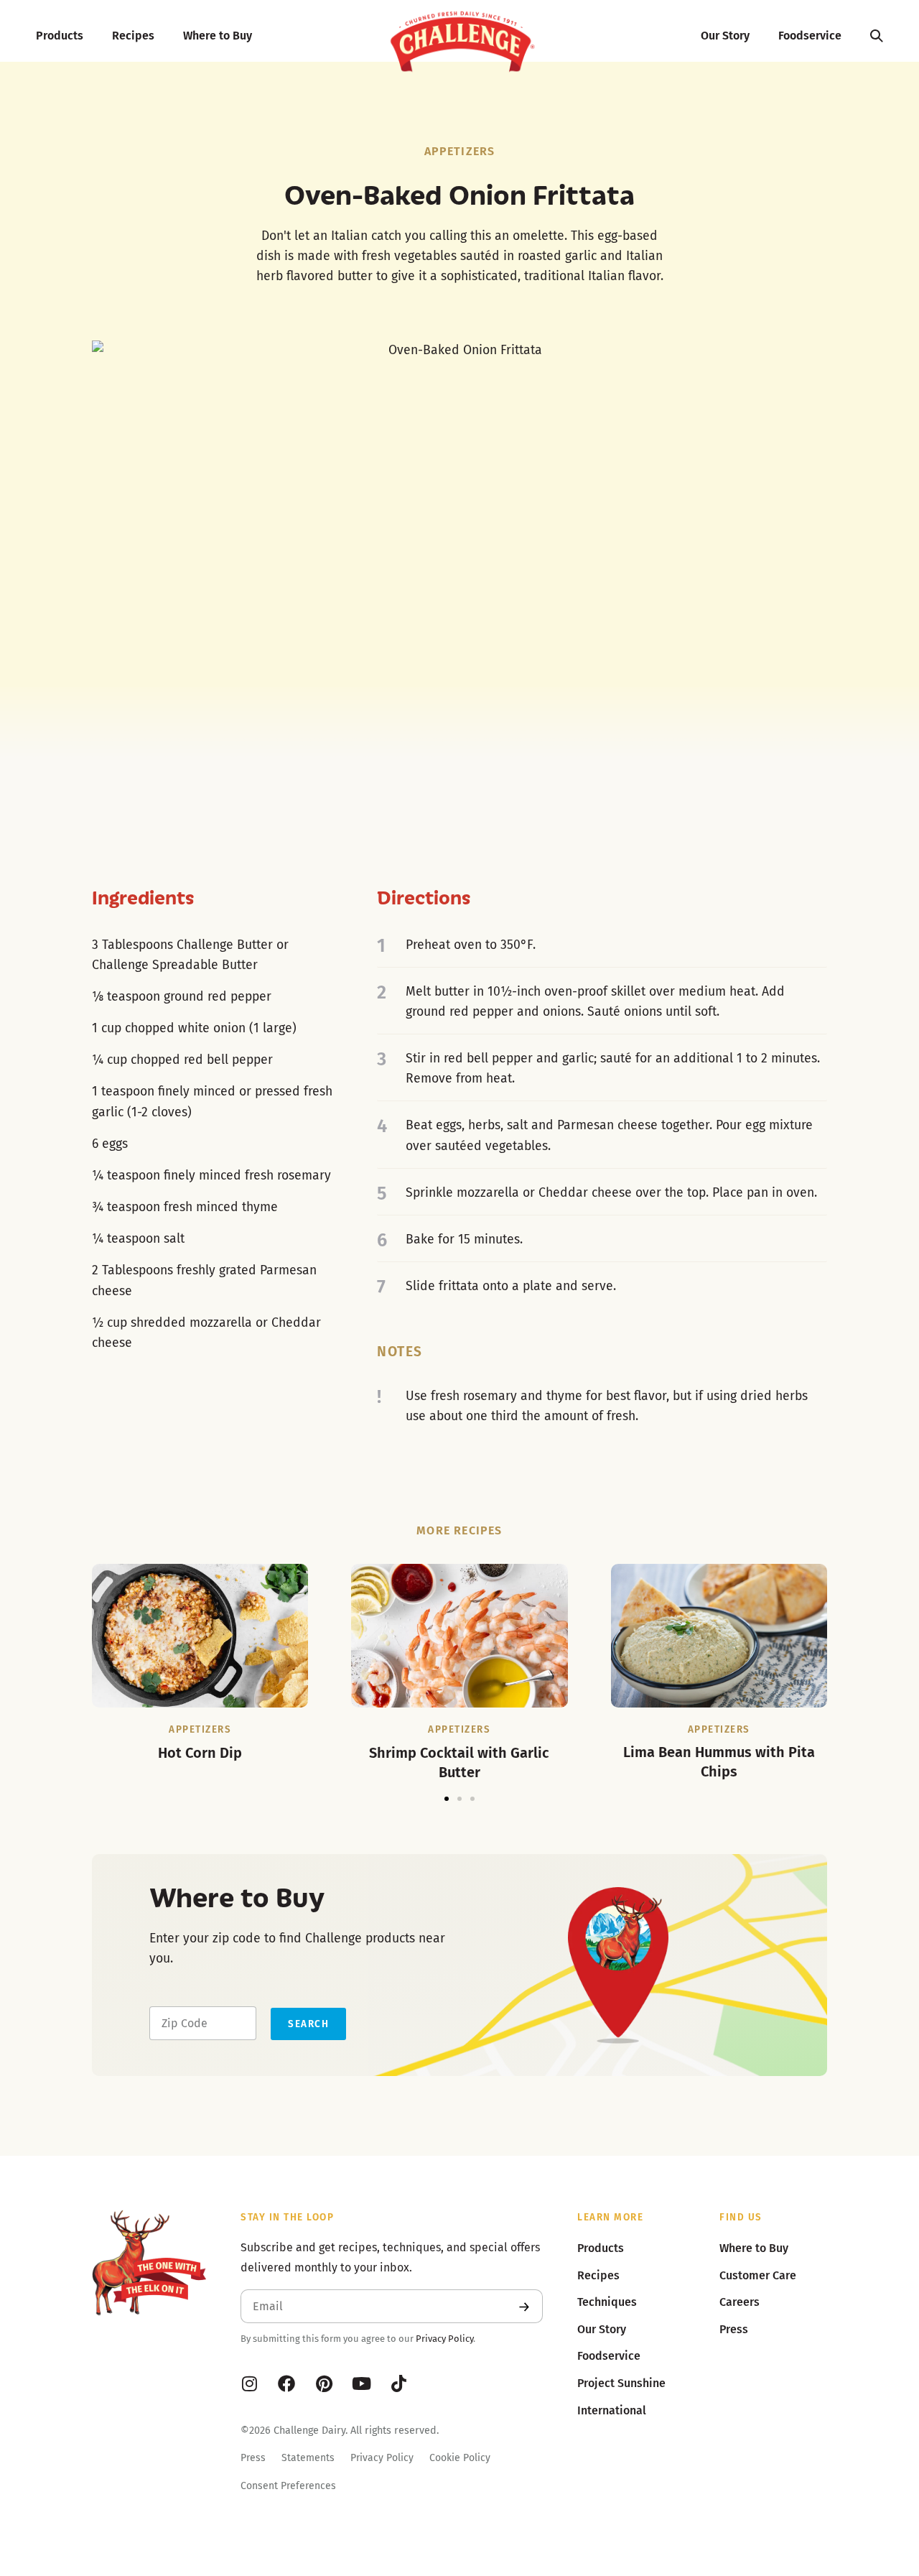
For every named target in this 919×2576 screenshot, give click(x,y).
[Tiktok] (398, 2383)
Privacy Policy (444, 2339)
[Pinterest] (324, 2383)
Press (253, 2458)
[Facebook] (286, 2383)
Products (60, 36)
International (612, 2410)
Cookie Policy (460, 2458)
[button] (447, 1799)
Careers (740, 2302)
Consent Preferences (288, 2486)
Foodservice (810, 36)
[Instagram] (249, 2383)
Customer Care (758, 2275)
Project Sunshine (621, 2383)
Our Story (725, 36)
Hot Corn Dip (200, 1753)
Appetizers (460, 151)
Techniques (607, 2302)
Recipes (133, 36)
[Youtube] (361, 2383)
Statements (308, 2458)
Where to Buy (218, 36)
